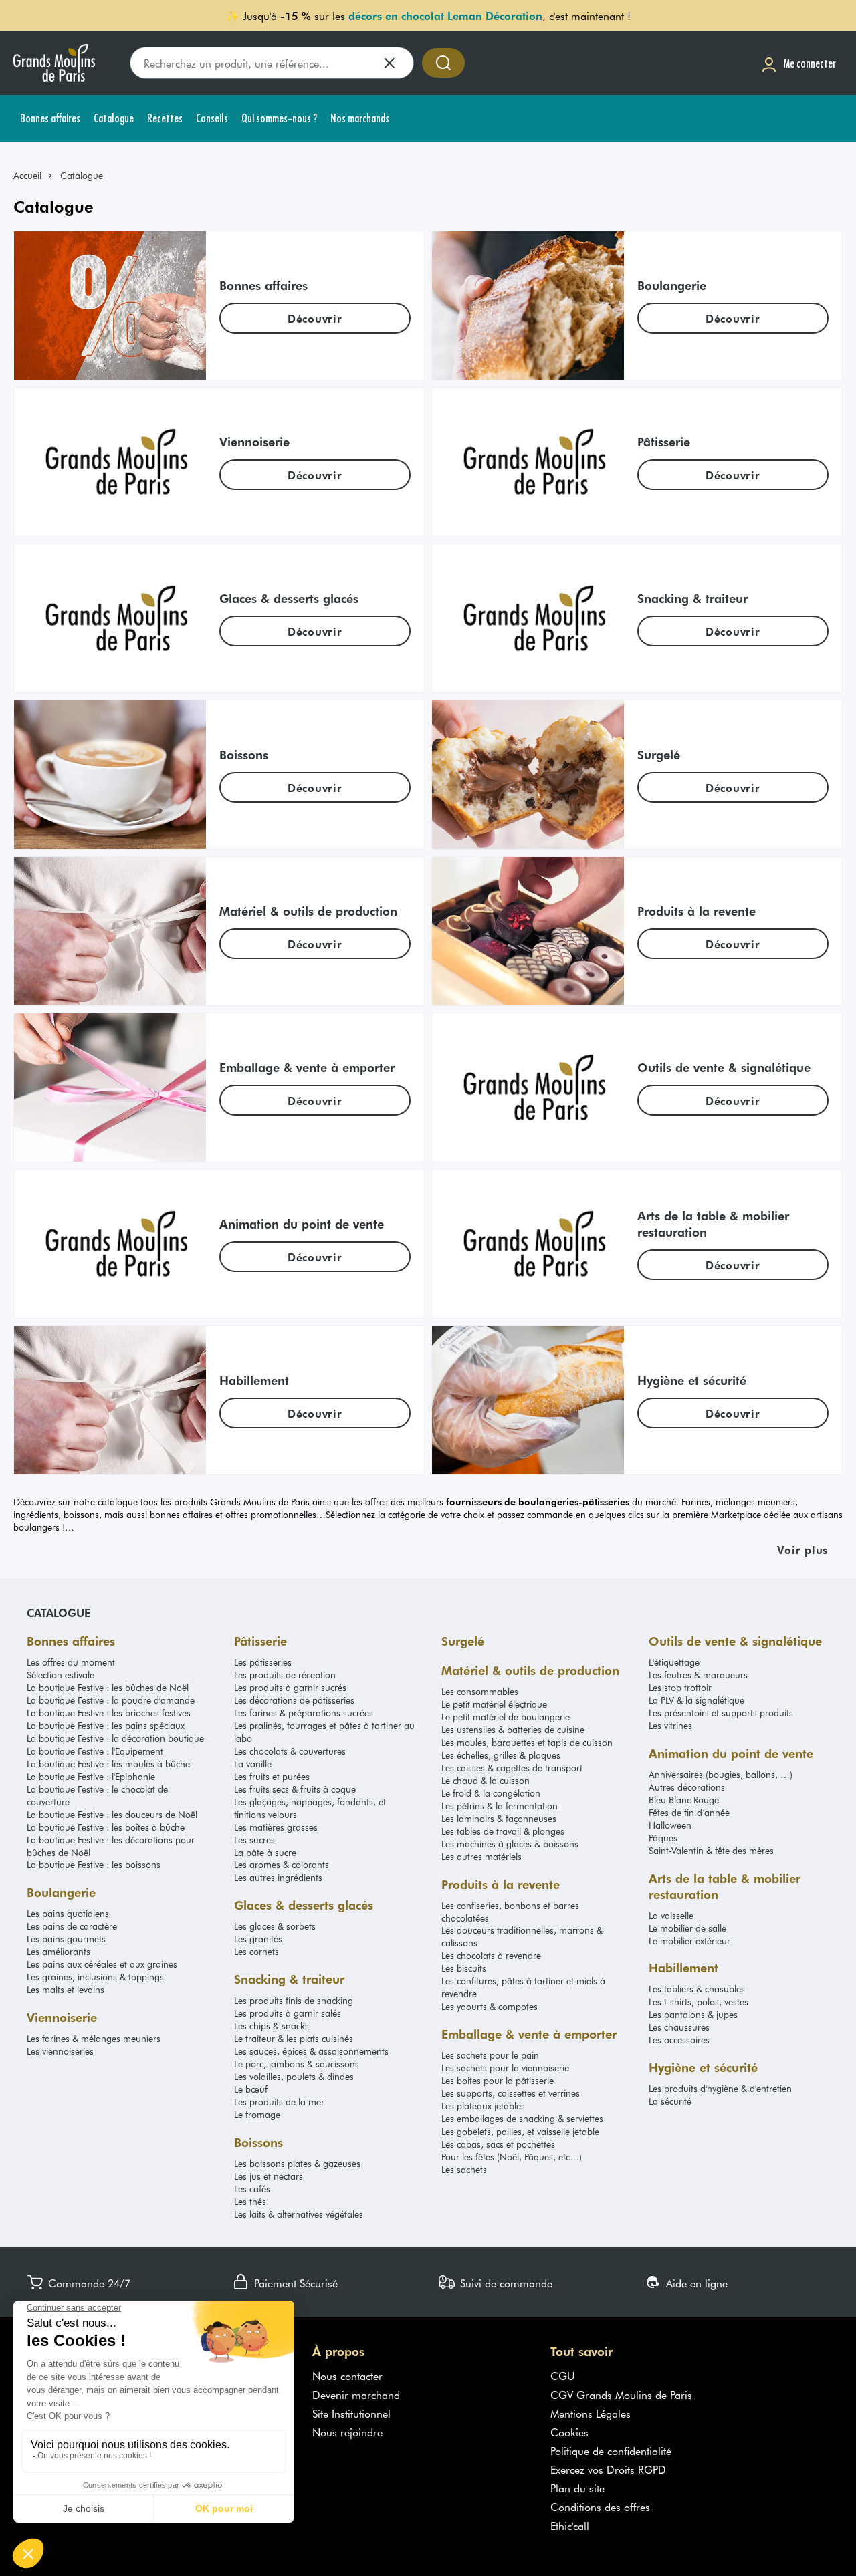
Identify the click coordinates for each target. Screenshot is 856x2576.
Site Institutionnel (351, 2413)
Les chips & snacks (272, 2026)
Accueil (27, 175)
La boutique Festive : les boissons (94, 1864)
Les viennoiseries (60, 2051)
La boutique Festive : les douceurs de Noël (112, 1814)
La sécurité (670, 2101)
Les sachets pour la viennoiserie (505, 2068)
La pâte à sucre (265, 1852)
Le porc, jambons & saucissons (297, 2064)
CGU (563, 2375)
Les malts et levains (66, 1989)
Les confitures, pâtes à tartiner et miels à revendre (523, 1987)
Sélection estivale (61, 1675)
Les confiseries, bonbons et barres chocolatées (510, 1912)
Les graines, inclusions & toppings (95, 1977)
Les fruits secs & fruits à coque (295, 1789)
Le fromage (257, 2114)
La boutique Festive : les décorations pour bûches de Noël (111, 1846)
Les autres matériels (481, 1856)
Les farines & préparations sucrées (304, 1713)
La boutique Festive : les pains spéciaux (106, 1725)
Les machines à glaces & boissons (510, 1844)
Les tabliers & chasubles (697, 1989)
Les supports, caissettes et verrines (511, 2093)
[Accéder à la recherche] (443, 63)
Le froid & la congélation (491, 1793)
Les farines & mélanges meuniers (94, 2038)
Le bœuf (251, 2089)
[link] (33, 175)
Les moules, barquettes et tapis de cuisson (527, 1742)
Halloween (670, 1825)
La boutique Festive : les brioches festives (109, 1713)
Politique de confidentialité (611, 2450)
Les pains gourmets (66, 1939)
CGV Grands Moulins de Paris (621, 2394)
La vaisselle (671, 1915)
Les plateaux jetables (483, 2106)
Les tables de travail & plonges (503, 1831)
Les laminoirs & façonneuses (499, 1818)
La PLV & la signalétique (697, 1700)
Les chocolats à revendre (491, 1955)
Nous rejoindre (347, 2432)
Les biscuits (464, 1968)
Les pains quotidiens (68, 1913)
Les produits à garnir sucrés (290, 1687)
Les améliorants (59, 1951)
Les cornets (256, 1951)
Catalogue (59, 1612)
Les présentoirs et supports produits (721, 1713)
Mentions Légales (591, 2413)
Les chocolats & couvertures (290, 1751)
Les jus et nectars (269, 2176)
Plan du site (577, 2488)
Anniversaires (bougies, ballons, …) (721, 1774)
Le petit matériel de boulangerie (506, 1717)
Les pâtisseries (263, 1662)
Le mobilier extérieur (689, 1941)
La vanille (253, 1764)
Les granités (258, 1939)
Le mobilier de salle (687, 1928)
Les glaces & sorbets (275, 1926)
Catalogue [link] (82, 175)
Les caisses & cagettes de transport (512, 1768)
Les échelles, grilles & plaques (501, 1755)
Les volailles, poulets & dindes (294, 2076)
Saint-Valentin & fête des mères (711, 1850)
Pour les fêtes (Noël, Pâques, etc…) (512, 2157)
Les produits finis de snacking (294, 2000)
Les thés (250, 2201)
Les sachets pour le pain (490, 2055)
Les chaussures (679, 2027)
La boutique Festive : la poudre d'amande (111, 1700)
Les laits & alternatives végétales (299, 2214)
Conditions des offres (600, 2506)
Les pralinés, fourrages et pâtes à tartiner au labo (324, 1732)
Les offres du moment (71, 1662)
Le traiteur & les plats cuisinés (294, 2038)
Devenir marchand (356, 2394)
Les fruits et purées (272, 1776)
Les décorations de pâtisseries (294, 1700)
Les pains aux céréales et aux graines (102, 1964)
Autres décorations (687, 1787)
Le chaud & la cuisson (486, 1780)
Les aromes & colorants (282, 1864)
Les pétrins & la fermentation (500, 1806)
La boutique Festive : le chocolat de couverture (97, 1795)
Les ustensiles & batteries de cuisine (513, 1729)
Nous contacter (347, 2375)
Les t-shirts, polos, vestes (699, 2002)
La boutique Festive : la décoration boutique (115, 1738)
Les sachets (464, 2169)
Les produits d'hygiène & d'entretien (720, 2088)
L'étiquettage (674, 1662)
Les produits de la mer (279, 2102)
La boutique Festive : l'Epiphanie (91, 1776)
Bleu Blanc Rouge (684, 1800)
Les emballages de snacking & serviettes (522, 2118)
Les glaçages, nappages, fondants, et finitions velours (310, 1808)
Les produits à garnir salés (288, 2013)
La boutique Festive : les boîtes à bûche (106, 1827)
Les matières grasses (276, 1827)
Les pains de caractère (72, 1926)
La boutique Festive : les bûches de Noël (108, 1687)
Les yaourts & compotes (490, 2006)
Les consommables (480, 1691)
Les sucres (254, 1840)
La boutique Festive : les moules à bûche (108, 1764)
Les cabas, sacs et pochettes (498, 2144)
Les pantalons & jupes (693, 2014)
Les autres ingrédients (278, 1877)
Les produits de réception (285, 1675)
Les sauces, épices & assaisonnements (311, 2051)
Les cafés (252, 2189)
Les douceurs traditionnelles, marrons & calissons (522, 1936)
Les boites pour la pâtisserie (498, 2080)
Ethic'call (570, 2525)
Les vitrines (670, 1725)
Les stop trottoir (680, 1687)
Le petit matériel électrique (494, 1704)
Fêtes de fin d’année (689, 1812)
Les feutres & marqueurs (698, 1675)
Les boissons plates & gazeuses (297, 2163)
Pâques (663, 1838)
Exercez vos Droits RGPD (608, 2469)
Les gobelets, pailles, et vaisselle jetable (520, 2131)
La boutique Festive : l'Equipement (95, 1751)
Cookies (569, 2432)
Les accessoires (679, 2040)
